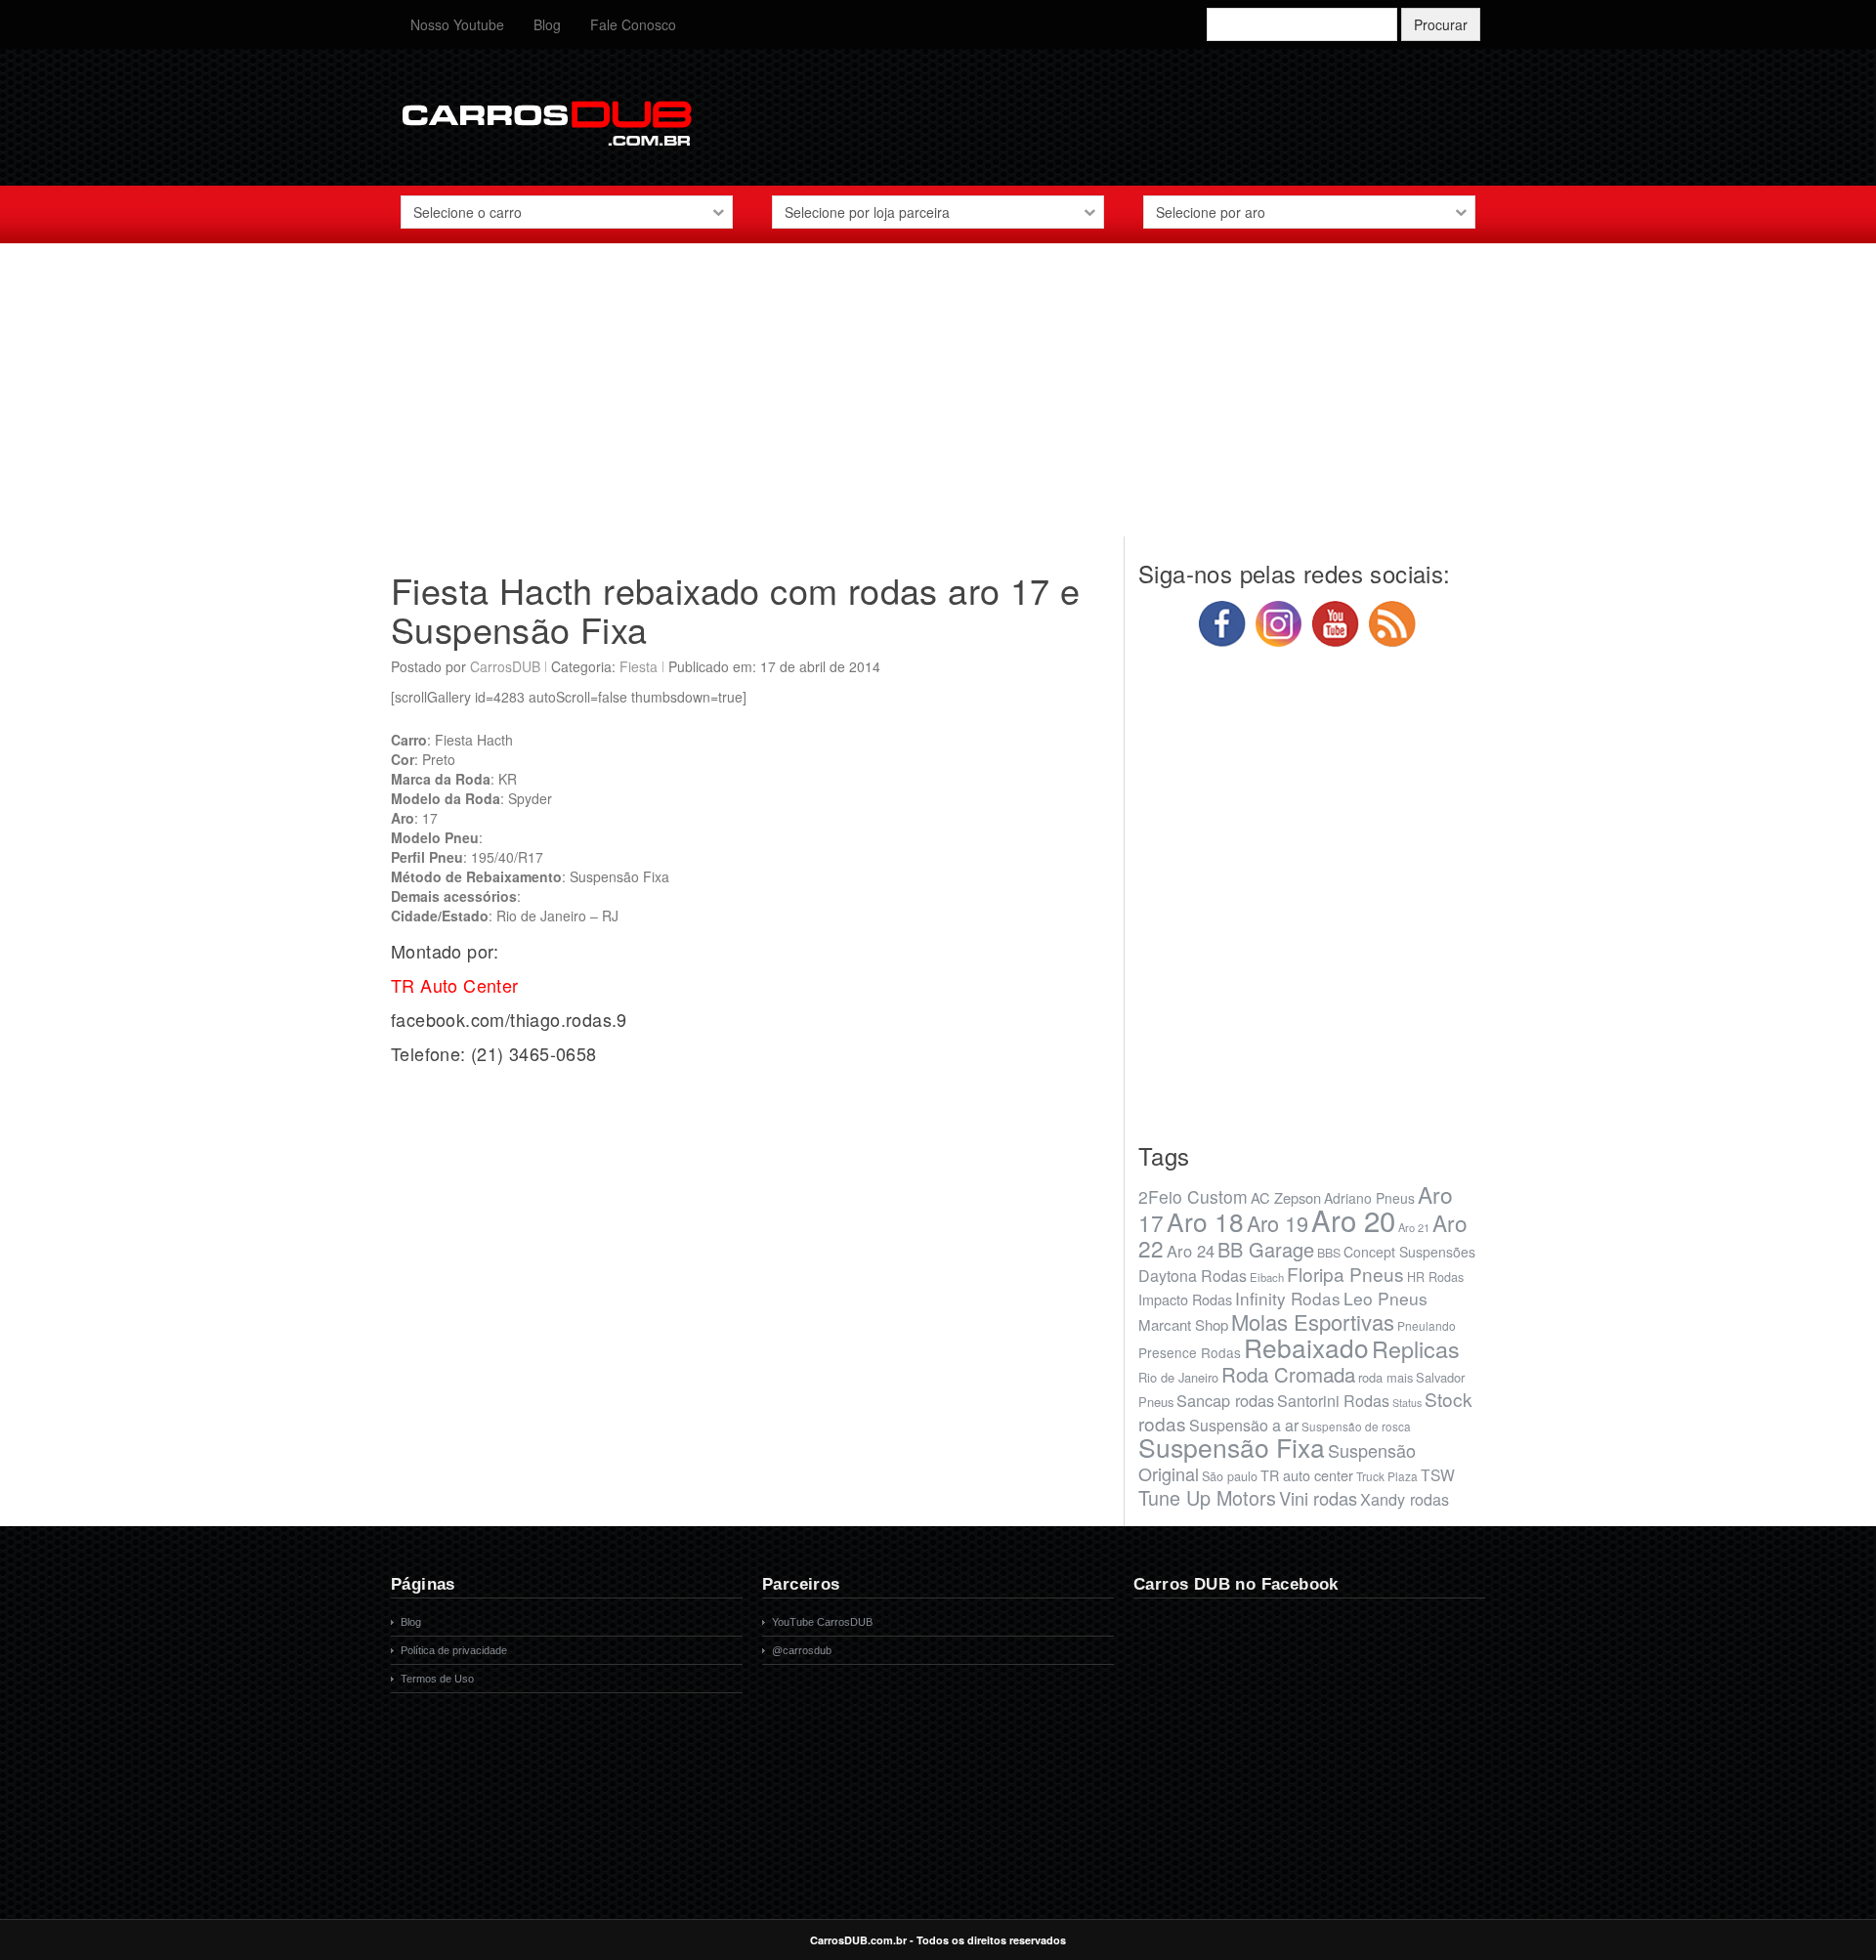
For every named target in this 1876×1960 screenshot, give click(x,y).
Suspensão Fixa (1232, 1447)
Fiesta (639, 666)
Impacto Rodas (1185, 1299)
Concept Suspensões (1409, 1252)
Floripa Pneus (1345, 1274)
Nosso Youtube (457, 24)
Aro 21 (1414, 1227)
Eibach (1267, 1277)
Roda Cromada (1288, 1374)
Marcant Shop (1183, 1324)
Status (1407, 1403)
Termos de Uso (437, 1679)
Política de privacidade (454, 1650)
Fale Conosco (633, 24)
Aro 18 (1205, 1221)
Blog (547, 24)
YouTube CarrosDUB (822, 1622)
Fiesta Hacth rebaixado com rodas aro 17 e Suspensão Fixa (735, 609)
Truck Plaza (1387, 1476)
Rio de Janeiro (1178, 1377)
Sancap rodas (1225, 1400)
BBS (1329, 1253)
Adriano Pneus (1369, 1198)
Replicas (1416, 1348)
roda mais (1386, 1377)
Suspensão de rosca (1356, 1426)
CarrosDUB (505, 666)
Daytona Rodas (1193, 1276)
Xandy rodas (1405, 1499)
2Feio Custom (1193, 1196)
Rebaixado (1306, 1347)
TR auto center (1307, 1475)
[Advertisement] (938, 400)
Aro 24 (1191, 1251)
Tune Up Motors (1207, 1497)
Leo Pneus (1386, 1298)
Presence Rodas (1190, 1352)
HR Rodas (1435, 1277)
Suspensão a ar (1244, 1425)
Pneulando (1427, 1325)
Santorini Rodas (1333, 1401)
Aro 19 (1278, 1223)
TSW (1438, 1474)
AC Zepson (1286, 1197)
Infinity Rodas (1288, 1298)
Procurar (1441, 24)
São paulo (1230, 1476)
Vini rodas (1318, 1498)
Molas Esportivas (1313, 1321)
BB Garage (1266, 1249)
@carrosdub (802, 1650)
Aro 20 (1353, 1219)
